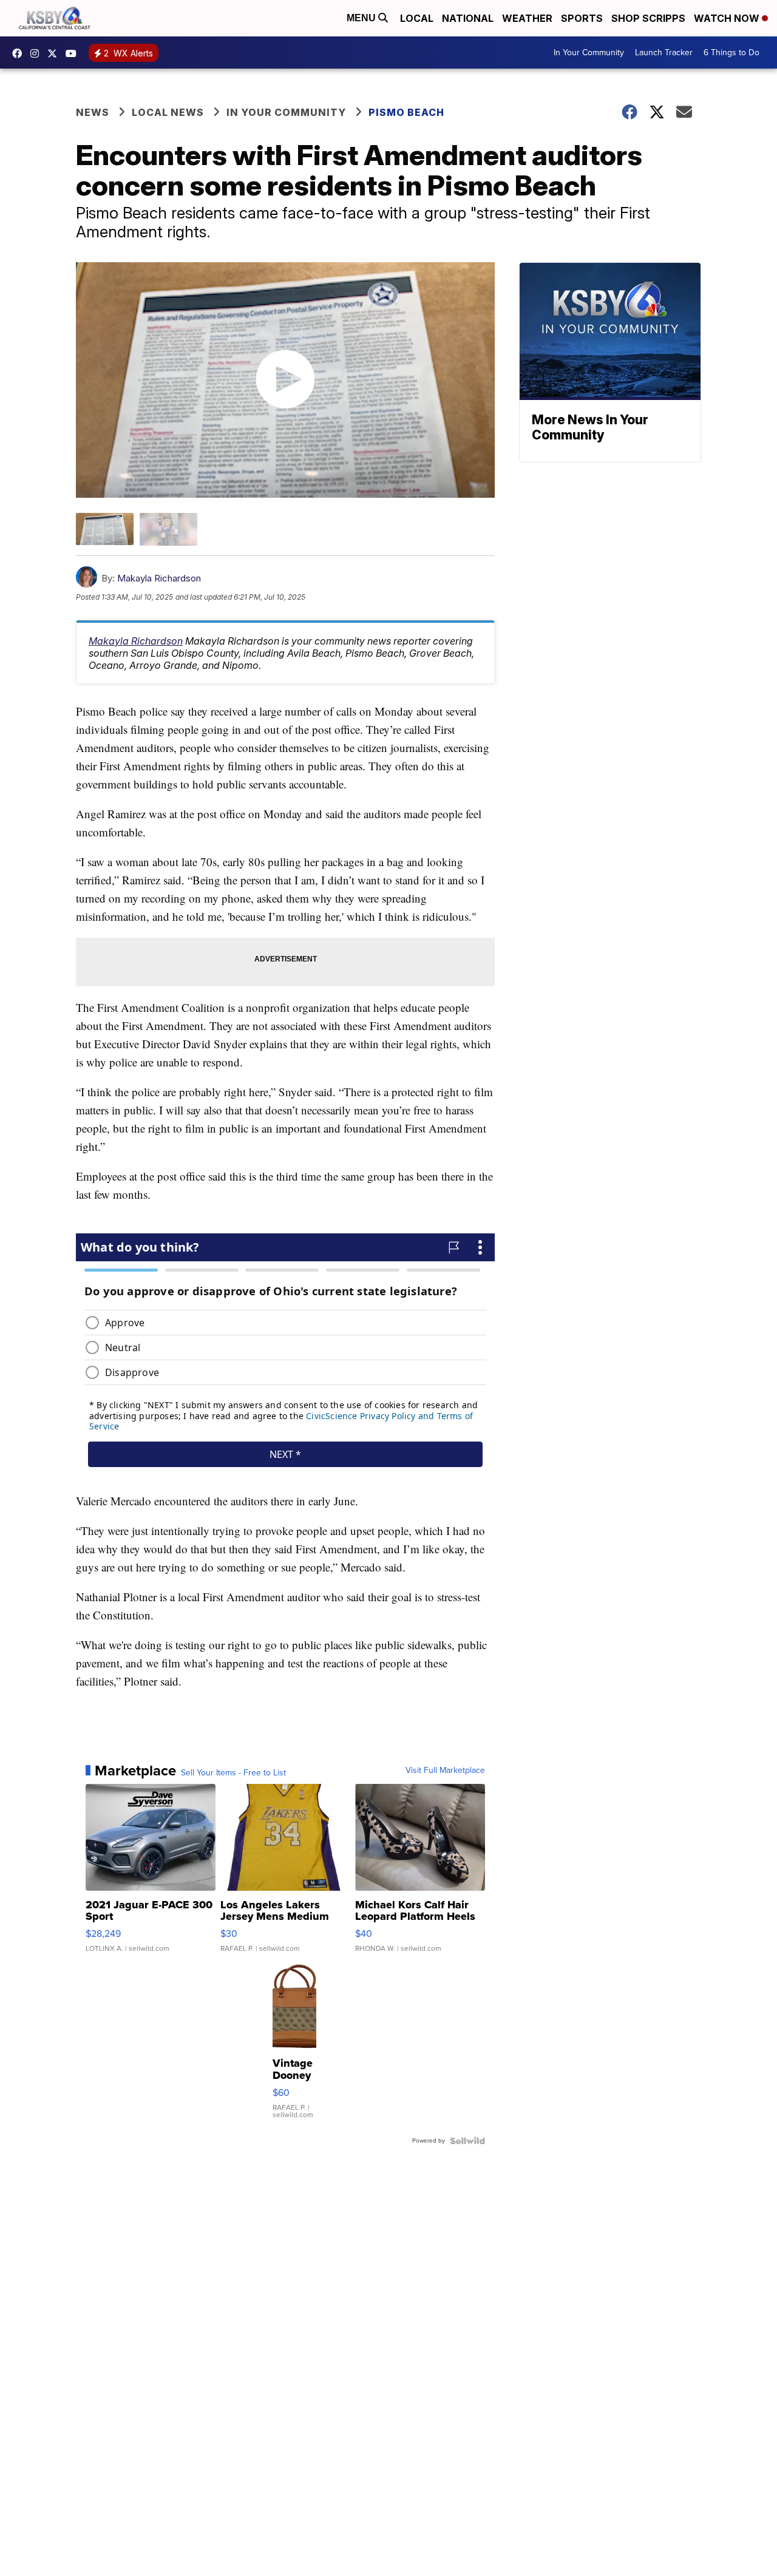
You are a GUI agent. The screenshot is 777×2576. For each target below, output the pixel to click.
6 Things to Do (731, 53)
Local (417, 18)
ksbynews (20, 53)
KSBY (55, 53)
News (93, 112)
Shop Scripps (648, 18)
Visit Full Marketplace (445, 1771)
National (468, 18)
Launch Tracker (664, 53)
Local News (168, 112)
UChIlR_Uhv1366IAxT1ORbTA (74, 53)
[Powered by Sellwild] (467, 2141)
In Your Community (589, 53)
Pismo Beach (406, 112)
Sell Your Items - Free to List (233, 1773)
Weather (527, 18)
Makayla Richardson (159, 578)
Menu (362, 18)
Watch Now (728, 18)
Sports (582, 18)
